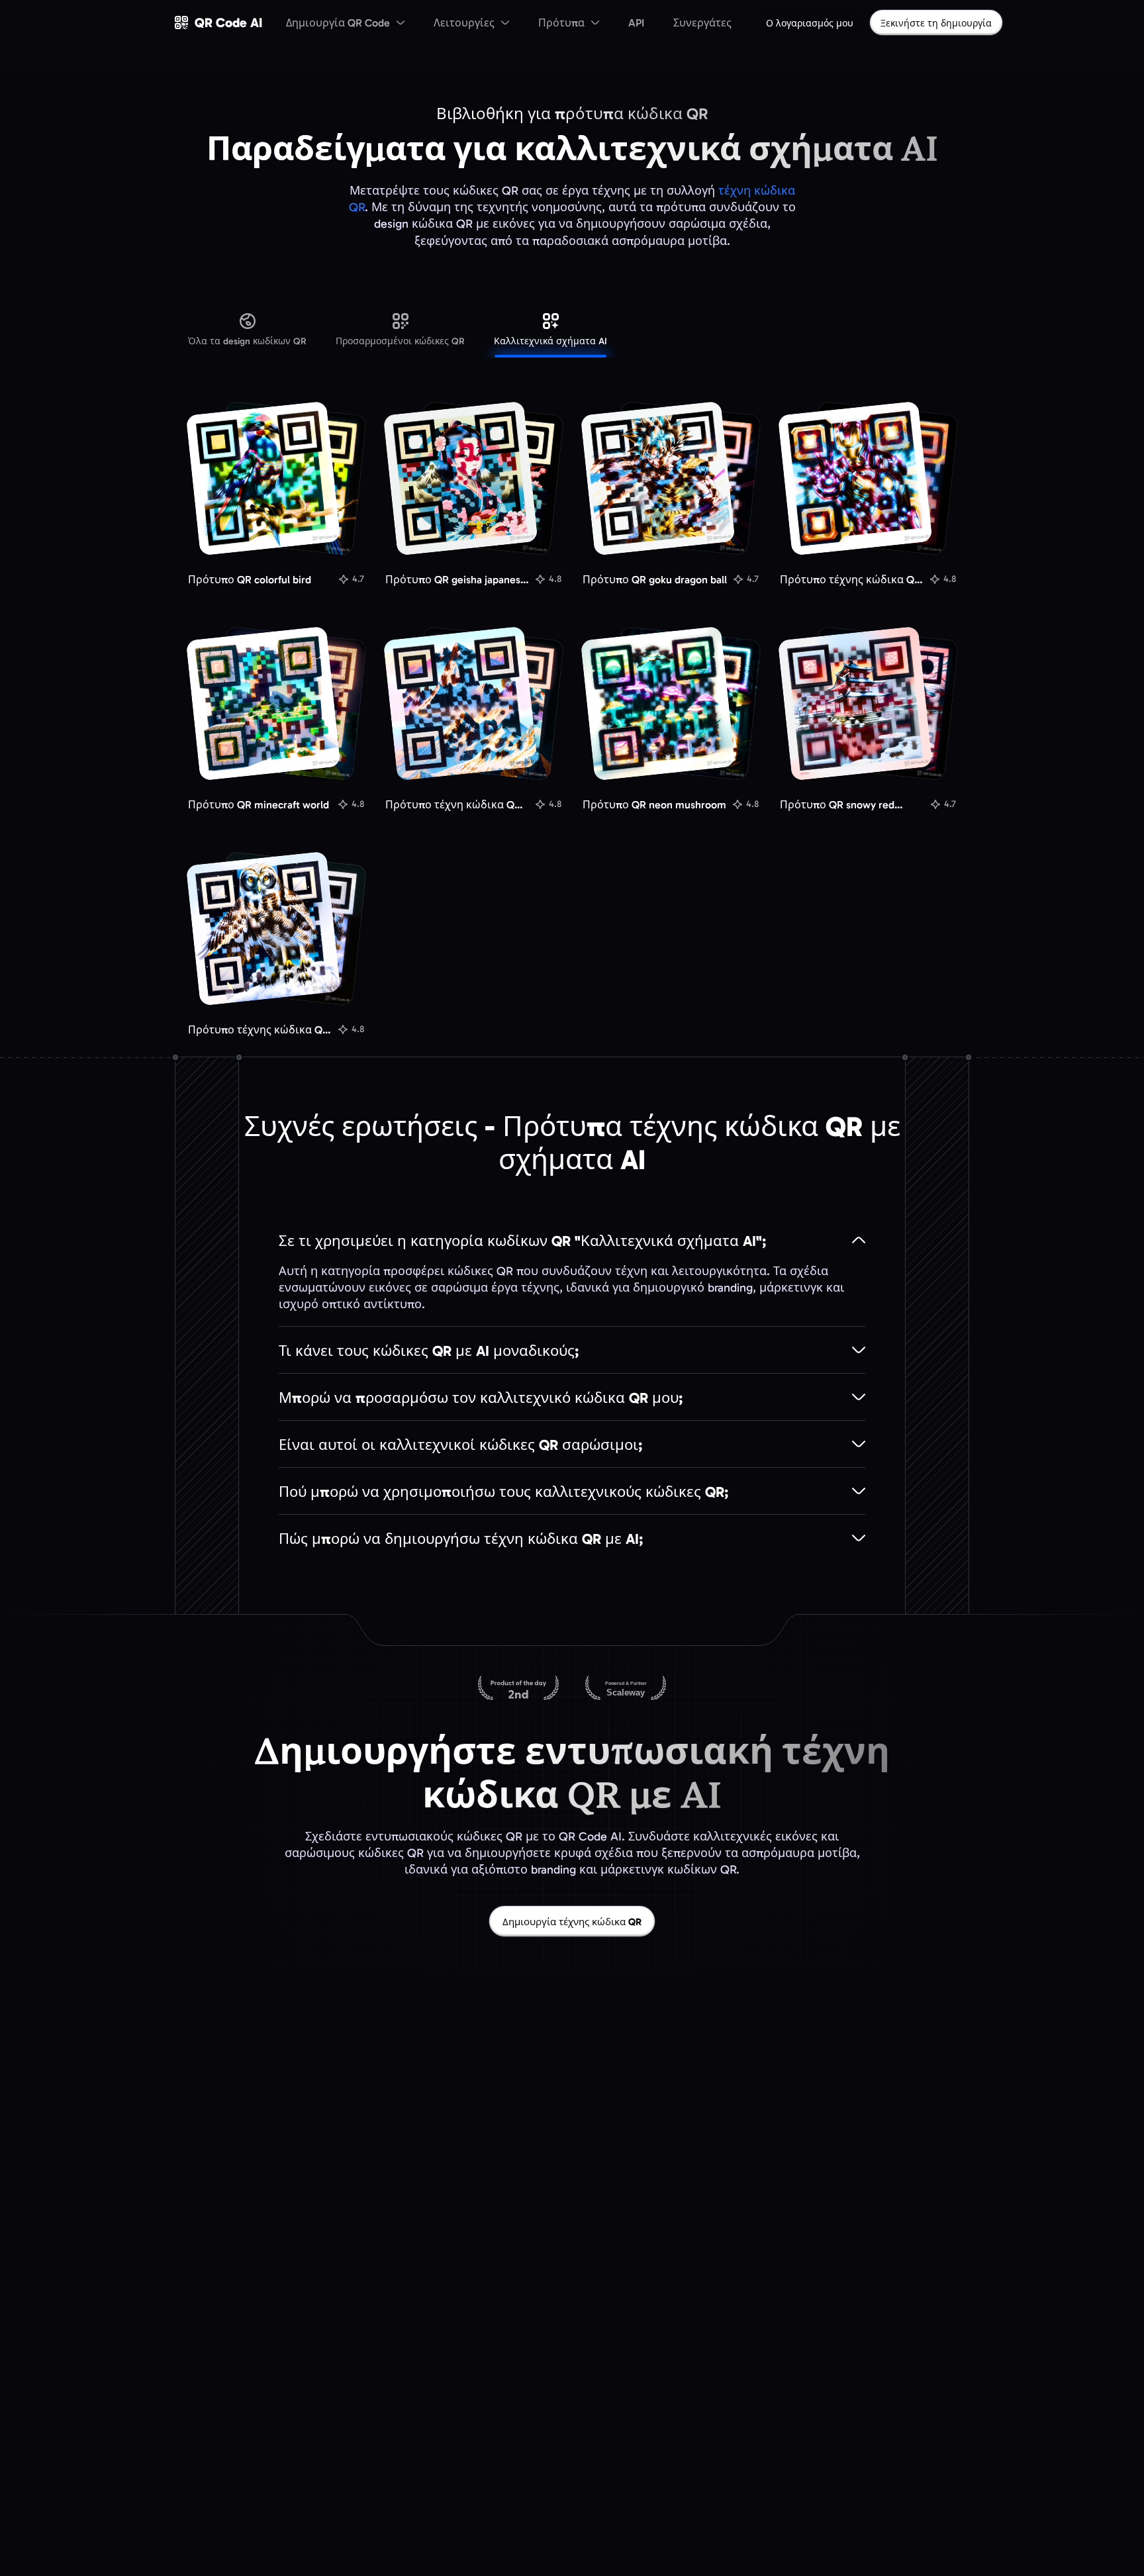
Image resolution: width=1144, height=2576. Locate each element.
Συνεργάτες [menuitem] (702, 23)
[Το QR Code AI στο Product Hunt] (518, 1689)
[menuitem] (345, 23)
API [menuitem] (636, 23)
